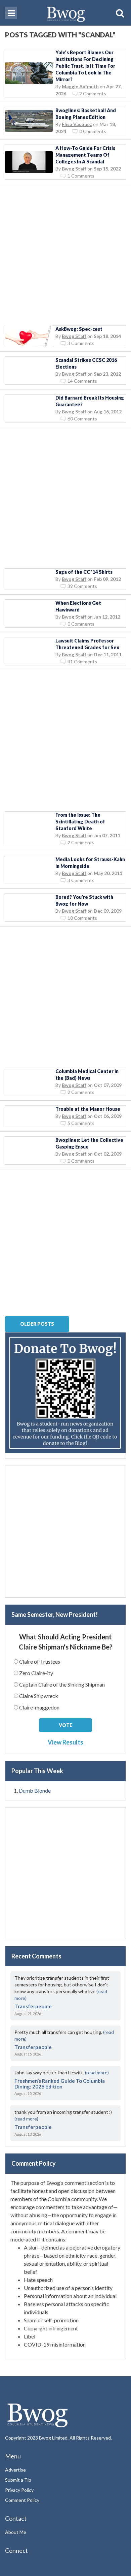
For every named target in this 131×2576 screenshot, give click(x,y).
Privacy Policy (19, 2490)
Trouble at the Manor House (88, 1109)
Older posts (37, 1324)
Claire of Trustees (40, 1661)
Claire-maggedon (39, 1707)
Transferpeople (33, 2006)
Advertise (15, 2470)
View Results (65, 1742)
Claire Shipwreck (39, 1696)
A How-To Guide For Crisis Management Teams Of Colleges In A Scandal (85, 155)
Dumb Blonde (35, 1790)
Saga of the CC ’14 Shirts (84, 572)
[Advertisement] (65, 255)
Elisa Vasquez (77, 124)
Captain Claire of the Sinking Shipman (62, 1684)
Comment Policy (22, 2500)
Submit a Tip (18, 2480)
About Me (16, 2532)
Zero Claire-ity (36, 1673)
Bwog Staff (74, 169)
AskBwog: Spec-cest (79, 329)
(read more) (97, 2072)
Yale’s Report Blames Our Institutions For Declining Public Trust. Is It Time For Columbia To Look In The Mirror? (85, 66)
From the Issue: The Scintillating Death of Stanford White (80, 822)
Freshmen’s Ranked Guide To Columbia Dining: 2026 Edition (60, 2084)
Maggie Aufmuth (80, 86)
